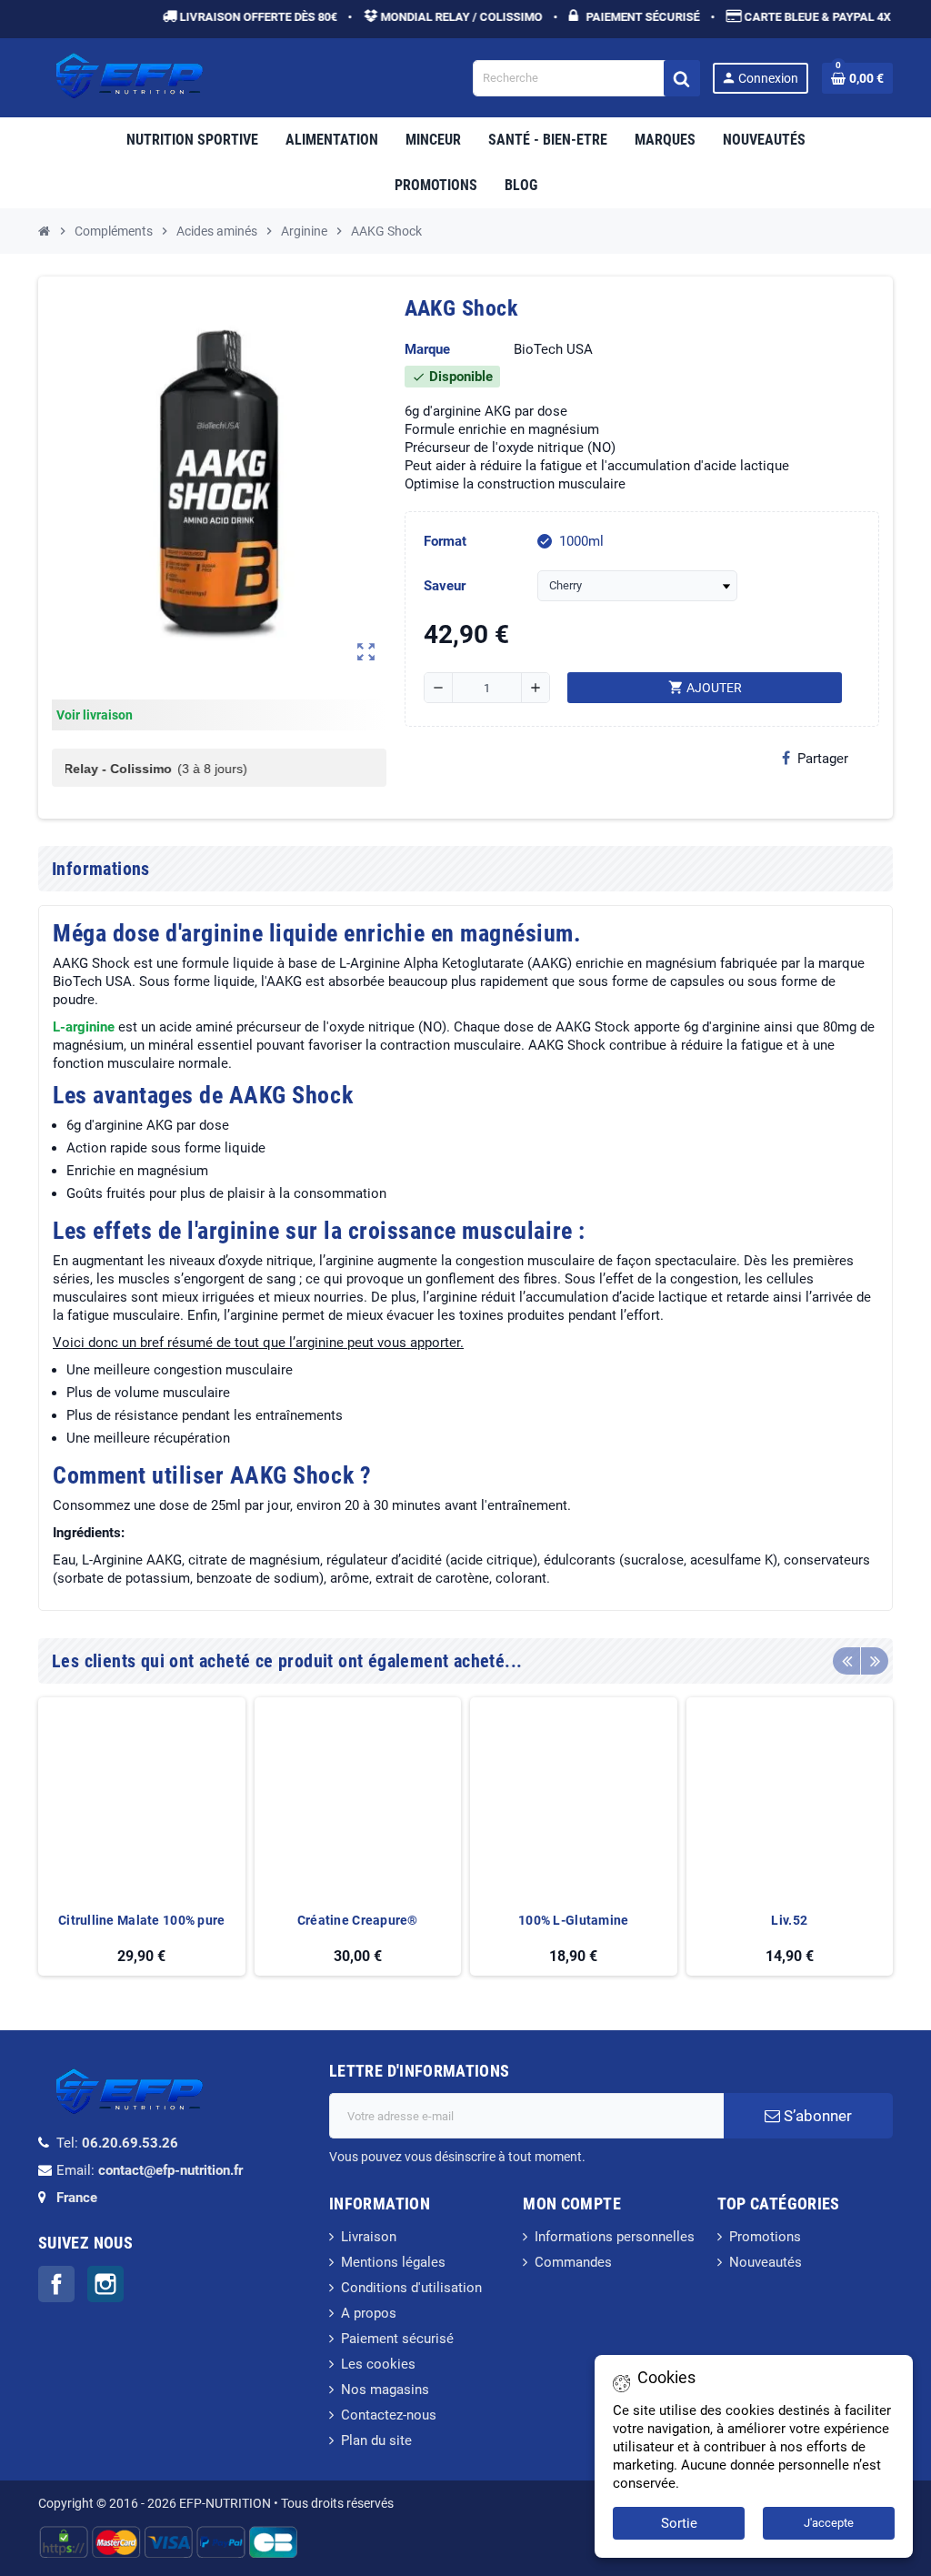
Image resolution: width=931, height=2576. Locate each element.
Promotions (765, 2237)
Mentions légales (393, 2262)
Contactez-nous (389, 2415)
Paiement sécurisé (397, 2339)
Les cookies (378, 2364)
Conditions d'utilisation (411, 2288)
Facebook (56, 2284)
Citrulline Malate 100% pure (142, 1920)
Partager (823, 759)
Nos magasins (385, 2390)
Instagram (105, 2284)
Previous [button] (846, 1661)
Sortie (679, 2523)
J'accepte (829, 2523)
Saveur (445, 586)
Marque (427, 349)
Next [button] (875, 1661)
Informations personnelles (615, 2237)
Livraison (369, 2237)
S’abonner (816, 2116)
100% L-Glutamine (573, 1920)
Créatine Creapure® (358, 1920)
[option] (142, 1837)
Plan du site (376, 2440)
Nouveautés (766, 2262)
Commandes (573, 2262)
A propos (369, 2313)
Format (445, 541)
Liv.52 (789, 1920)
